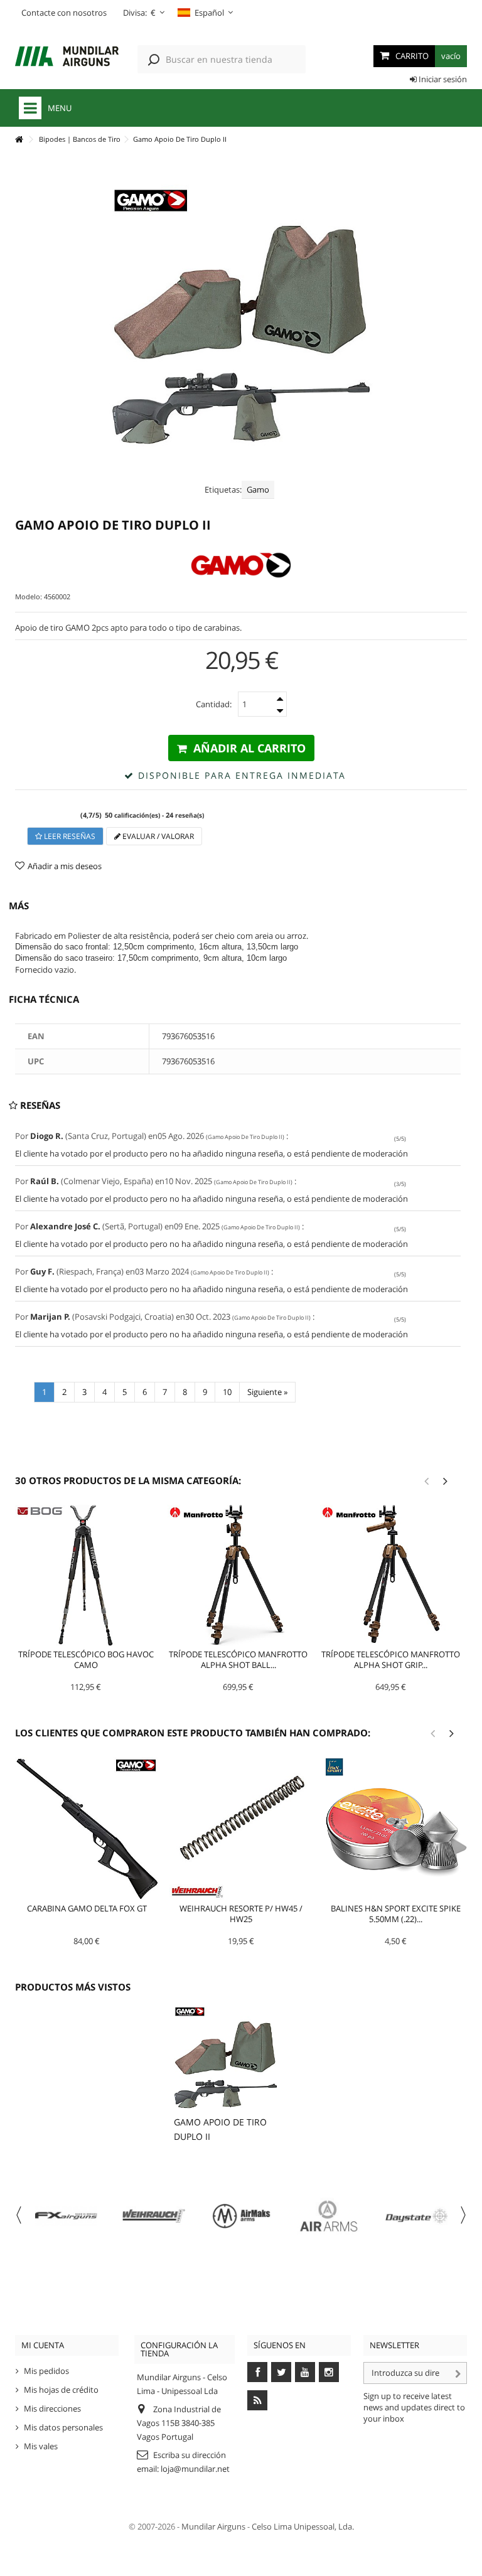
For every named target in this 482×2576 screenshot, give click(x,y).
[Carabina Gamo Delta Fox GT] (87, 1829)
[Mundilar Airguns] (67, 57)
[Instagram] (329, 2372)
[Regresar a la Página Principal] (19, 140)
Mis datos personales (63, 2427)
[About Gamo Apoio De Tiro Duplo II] (226, 2057)
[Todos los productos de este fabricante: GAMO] (241, 565)
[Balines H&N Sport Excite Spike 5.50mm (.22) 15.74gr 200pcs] (396, 1829)
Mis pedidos (46, 2371)
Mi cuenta (43, 2345)
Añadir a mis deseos (65, 866)
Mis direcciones (52, 2408)
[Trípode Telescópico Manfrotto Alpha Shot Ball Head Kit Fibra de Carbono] (238, 1575)
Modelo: (29, 596)
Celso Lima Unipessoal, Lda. (303, 2526)
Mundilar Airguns (213, 2526)
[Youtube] (305, 2372)
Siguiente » (267, 1392)
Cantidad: (214, 704)
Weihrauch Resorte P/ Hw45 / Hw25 (241, 1914)
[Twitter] (281, 2372)
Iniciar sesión (442, 79)
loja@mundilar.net (195, 2469)
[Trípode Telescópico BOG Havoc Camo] (86, 1575)
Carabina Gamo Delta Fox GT (87, 1908)
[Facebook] (257, 2372)
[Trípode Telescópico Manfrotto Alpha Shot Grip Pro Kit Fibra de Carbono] (391, 1575)
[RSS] (257, 2400)
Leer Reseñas (69, 836)
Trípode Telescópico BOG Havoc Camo (86, 1659)
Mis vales (41, 2446)
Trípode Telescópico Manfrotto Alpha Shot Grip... (391, 1659)
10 (227, 1392)
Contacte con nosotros (64, 13)
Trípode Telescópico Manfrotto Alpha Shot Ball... (238, 1659)
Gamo (258, 489)
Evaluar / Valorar (157, 836)
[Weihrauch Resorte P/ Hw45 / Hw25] (241, 1829)
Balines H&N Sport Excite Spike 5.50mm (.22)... (396, 1914)
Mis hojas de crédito (61, 2390)
